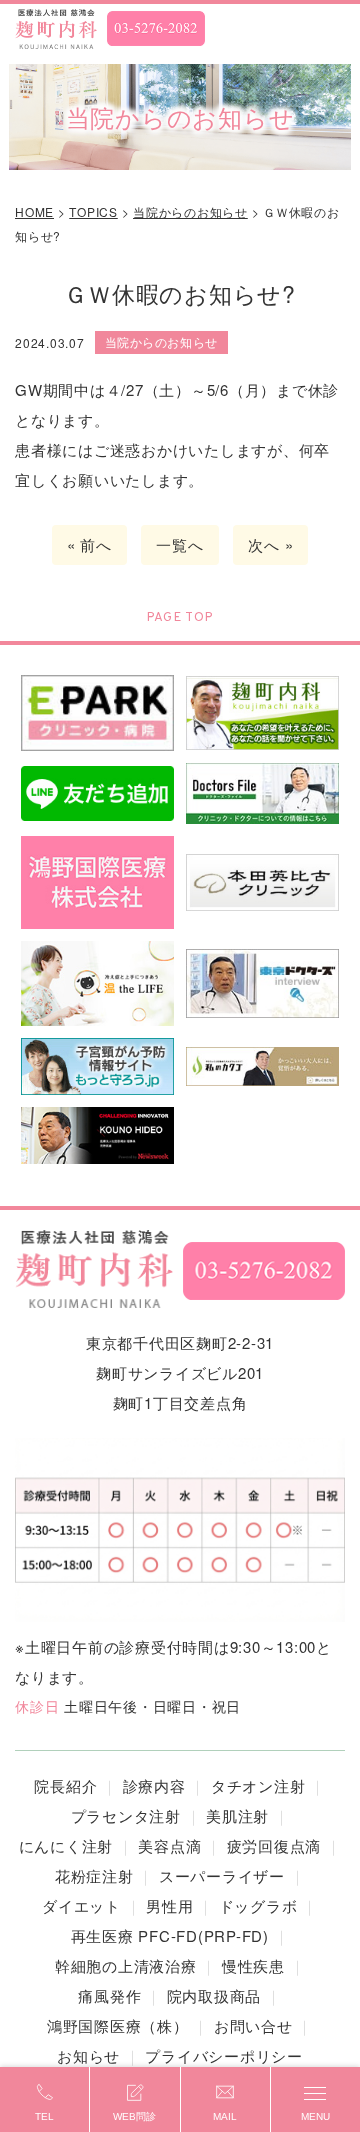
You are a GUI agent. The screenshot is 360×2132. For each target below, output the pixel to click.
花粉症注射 (94, 1875)
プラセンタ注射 (126, 1815)
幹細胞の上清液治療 (126, 1965)
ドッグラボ (258, 1905)
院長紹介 (65, 1785)
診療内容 (154, 1785)
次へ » (270, 544)
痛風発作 (109, 1995)
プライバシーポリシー (224, 2055)
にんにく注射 (66, 1845)
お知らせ (88, 2055)
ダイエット (81, 1905)
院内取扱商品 (214, 1995)
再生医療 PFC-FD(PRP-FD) (170, 1935)
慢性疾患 (253, 1965)
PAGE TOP (180, 618)
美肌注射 (237, 1815)
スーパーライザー (222, 1875)
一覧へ (179, 544)
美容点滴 (169, 1845)
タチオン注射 (258, 1785)
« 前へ (89, 544)
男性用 (169, 1905)
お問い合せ (253, 2025)
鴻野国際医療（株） (118, 2025)
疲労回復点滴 (274, 1845)
